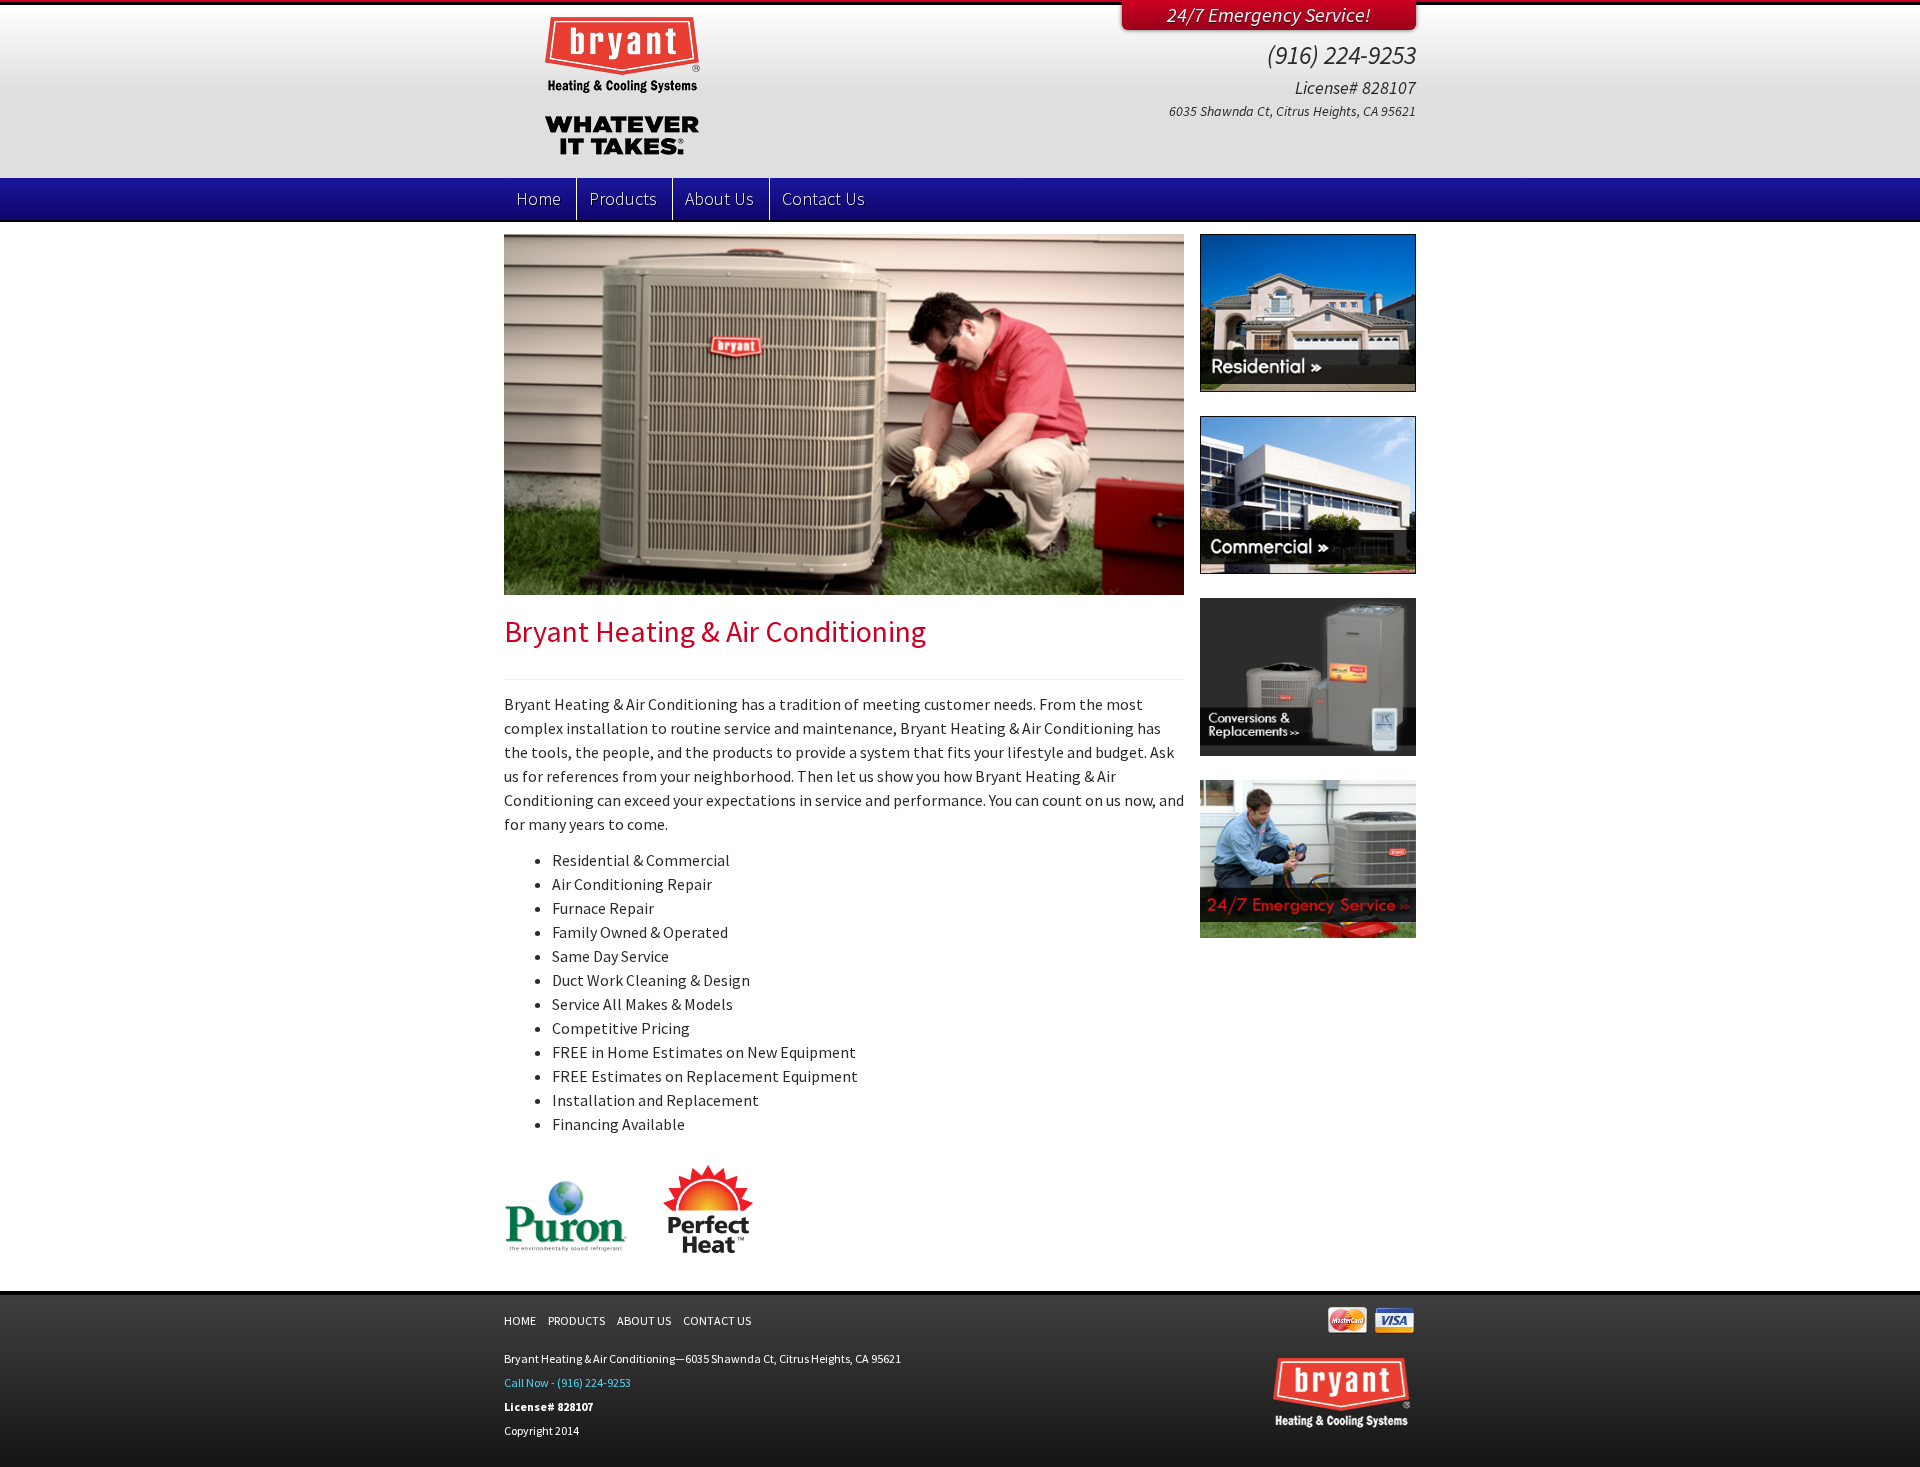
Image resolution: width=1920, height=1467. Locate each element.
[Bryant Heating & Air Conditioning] (689, 91)
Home (538, 198)
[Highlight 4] (1308, 859)
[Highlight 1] (1308, 313)
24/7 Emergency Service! (1269, 14)
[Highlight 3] (1308, 677)
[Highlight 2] (1308, 495)
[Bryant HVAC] (844, 414)
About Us (719, 198)
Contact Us (823, 198)
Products (623, 198)
